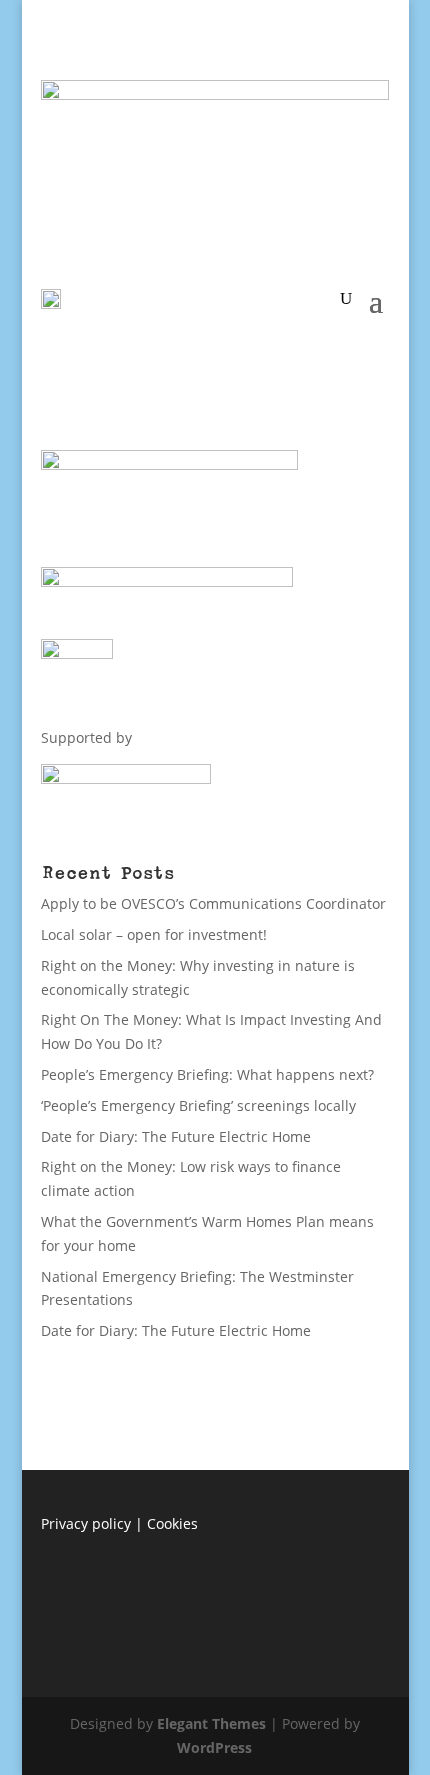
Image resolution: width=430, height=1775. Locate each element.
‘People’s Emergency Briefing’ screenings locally (198, 1105)
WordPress (214, 1747)
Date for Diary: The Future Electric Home (176, 1136)
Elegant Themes (211, 1723)
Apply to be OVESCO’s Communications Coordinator (213, 903)
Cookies (172, 1523)
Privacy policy (86, 1523)
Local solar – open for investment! (154, 934)
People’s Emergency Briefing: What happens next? (207, 1074)
